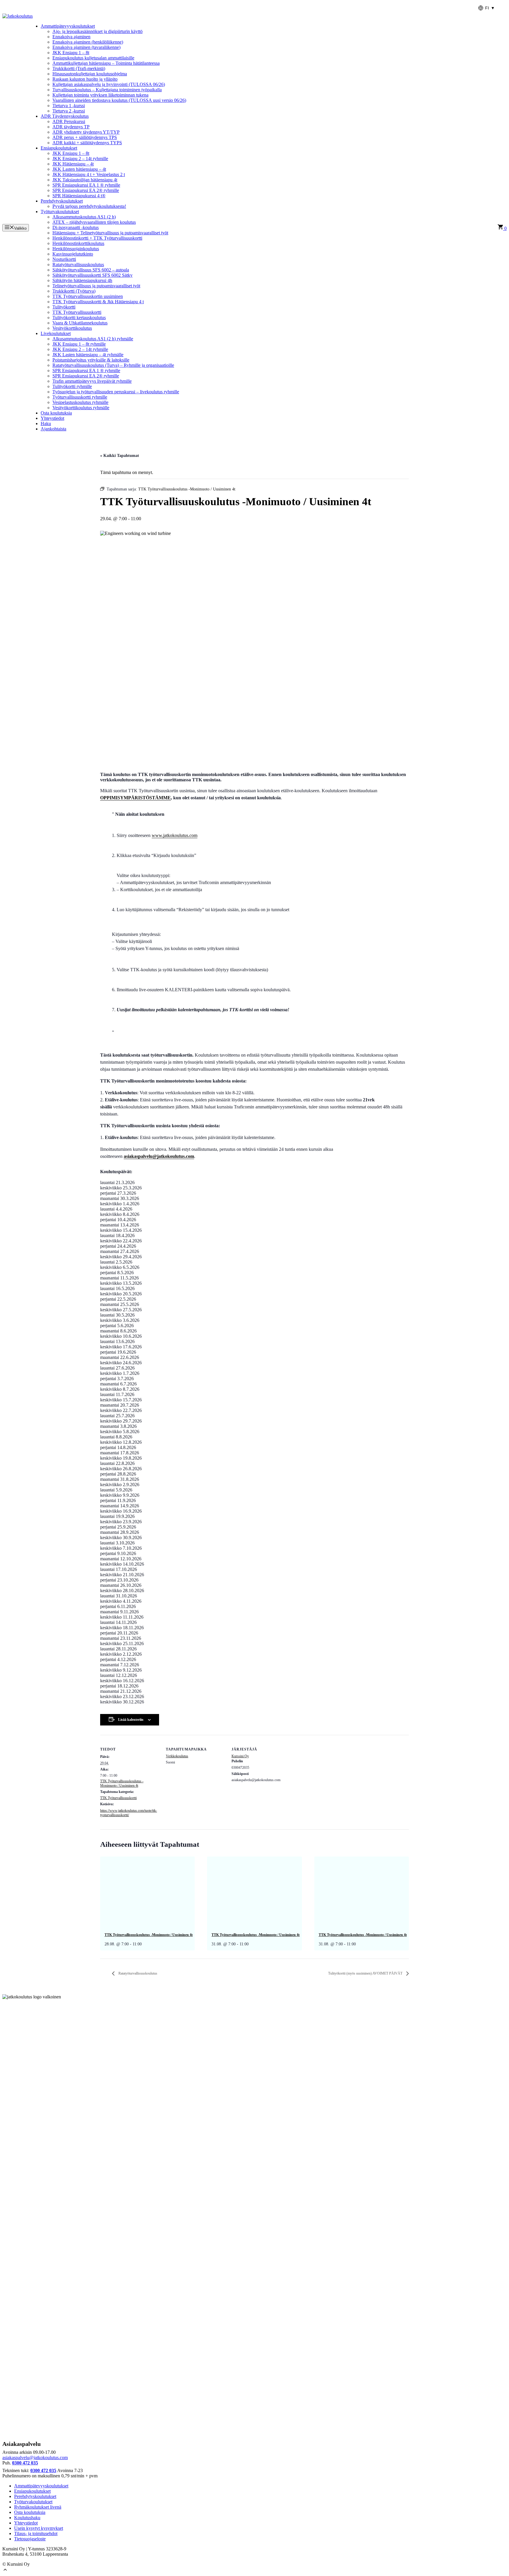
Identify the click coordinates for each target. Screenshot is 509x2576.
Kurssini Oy (240, 1756)
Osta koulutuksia (56, 413)
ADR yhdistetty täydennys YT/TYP (86, 132)
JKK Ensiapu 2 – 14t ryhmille (80, 159)
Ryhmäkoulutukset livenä (38, 2507)
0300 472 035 (25, 2463)
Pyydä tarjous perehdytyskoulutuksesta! (89, 206)
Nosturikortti (64, 259)
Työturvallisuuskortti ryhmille (80, 397)
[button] (5, 2571)
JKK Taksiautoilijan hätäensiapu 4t (85, 180)
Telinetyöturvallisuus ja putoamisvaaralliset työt (96, 286)
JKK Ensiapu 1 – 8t (71, 53)
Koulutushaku (27, 2518)
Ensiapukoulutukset (59, 148)
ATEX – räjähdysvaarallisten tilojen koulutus (94, 222)
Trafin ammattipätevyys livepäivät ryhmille (92, 381)
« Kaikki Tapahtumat (120, 456)
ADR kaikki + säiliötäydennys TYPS (87, 143)
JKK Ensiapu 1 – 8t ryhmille (79, 344)
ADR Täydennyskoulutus (65, 116)
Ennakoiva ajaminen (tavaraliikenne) (86, 47)
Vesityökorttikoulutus (72, 328)
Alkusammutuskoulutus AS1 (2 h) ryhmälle (93, 339)
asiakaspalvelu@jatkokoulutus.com (35, 2458)
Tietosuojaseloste (30, 2539)
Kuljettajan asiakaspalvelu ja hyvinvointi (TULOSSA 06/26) (109, 84)
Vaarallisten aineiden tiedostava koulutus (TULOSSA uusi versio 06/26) (119, 100)
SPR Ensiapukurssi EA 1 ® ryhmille (86, 185)
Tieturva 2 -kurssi (69, 111)
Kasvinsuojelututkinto (73, 254)
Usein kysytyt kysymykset (39, 2528)
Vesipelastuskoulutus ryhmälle (80, 402)
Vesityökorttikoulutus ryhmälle (81, 408)
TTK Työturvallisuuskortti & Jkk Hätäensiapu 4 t (98, 302)
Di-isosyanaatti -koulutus (76, 227)
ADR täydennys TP (71, 127)
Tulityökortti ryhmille (72, 386)
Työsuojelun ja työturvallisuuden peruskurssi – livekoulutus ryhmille (116, 392)
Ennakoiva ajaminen (71, 37)
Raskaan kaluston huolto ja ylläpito (85, 79)
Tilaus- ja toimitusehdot (36, 2533)
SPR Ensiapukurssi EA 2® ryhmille (86, 190)
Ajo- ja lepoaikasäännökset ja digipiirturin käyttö (97, 31)
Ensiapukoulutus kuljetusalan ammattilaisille (93, 58)
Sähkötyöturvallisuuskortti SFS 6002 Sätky (92, 275)
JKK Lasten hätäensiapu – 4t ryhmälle (88, 355)
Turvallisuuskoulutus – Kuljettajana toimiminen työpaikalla (107, 90)
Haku (46, 423)
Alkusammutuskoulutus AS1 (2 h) (84, 217)
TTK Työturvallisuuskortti (77, 312)
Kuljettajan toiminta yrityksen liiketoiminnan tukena (100, 95)
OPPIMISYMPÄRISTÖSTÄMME (135, 798)
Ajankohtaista (53, 429)
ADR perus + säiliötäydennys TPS (85, 137)
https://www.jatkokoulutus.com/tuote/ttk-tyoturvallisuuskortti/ (129, 1813)
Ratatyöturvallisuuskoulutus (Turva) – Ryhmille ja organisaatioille (113, 365)
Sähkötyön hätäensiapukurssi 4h (82, 280)
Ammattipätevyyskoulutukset (68, 26)
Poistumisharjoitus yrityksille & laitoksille (91, 360)
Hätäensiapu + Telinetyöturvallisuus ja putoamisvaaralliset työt (110, 233)
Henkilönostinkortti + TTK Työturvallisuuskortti (97, 238)
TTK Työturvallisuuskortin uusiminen (88, 296)
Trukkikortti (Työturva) (74, 291)
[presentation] (147, 1892)
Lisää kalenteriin (131, 1720)
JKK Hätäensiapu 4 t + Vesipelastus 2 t (89, 174)
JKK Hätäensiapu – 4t (73, 164)
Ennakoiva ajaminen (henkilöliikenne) (88, 42)
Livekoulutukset (56, 333)
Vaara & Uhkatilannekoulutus (80, 323)
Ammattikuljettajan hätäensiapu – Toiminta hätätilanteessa (106, 63)
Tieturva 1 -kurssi (69, 106)
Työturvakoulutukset (60, 212)
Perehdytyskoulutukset (62, 201)
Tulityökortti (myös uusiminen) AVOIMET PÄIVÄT (366, 1973)
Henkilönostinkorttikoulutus (78, 243)
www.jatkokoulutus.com (175, 835)
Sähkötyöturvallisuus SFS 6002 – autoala (91, 270)
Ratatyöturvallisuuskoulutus (78, 265)
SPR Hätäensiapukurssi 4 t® (79, 196)
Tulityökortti (64, 307)
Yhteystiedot (52, 418)
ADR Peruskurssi (69, 121)
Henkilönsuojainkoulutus (76, 249)
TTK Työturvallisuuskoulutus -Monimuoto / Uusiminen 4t (122, 1783)
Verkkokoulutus (177, 1756)
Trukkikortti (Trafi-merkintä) (79, 68)
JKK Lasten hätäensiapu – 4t (79, 169)
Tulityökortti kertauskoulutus (79, 318)
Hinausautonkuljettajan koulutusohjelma (90, 74)
